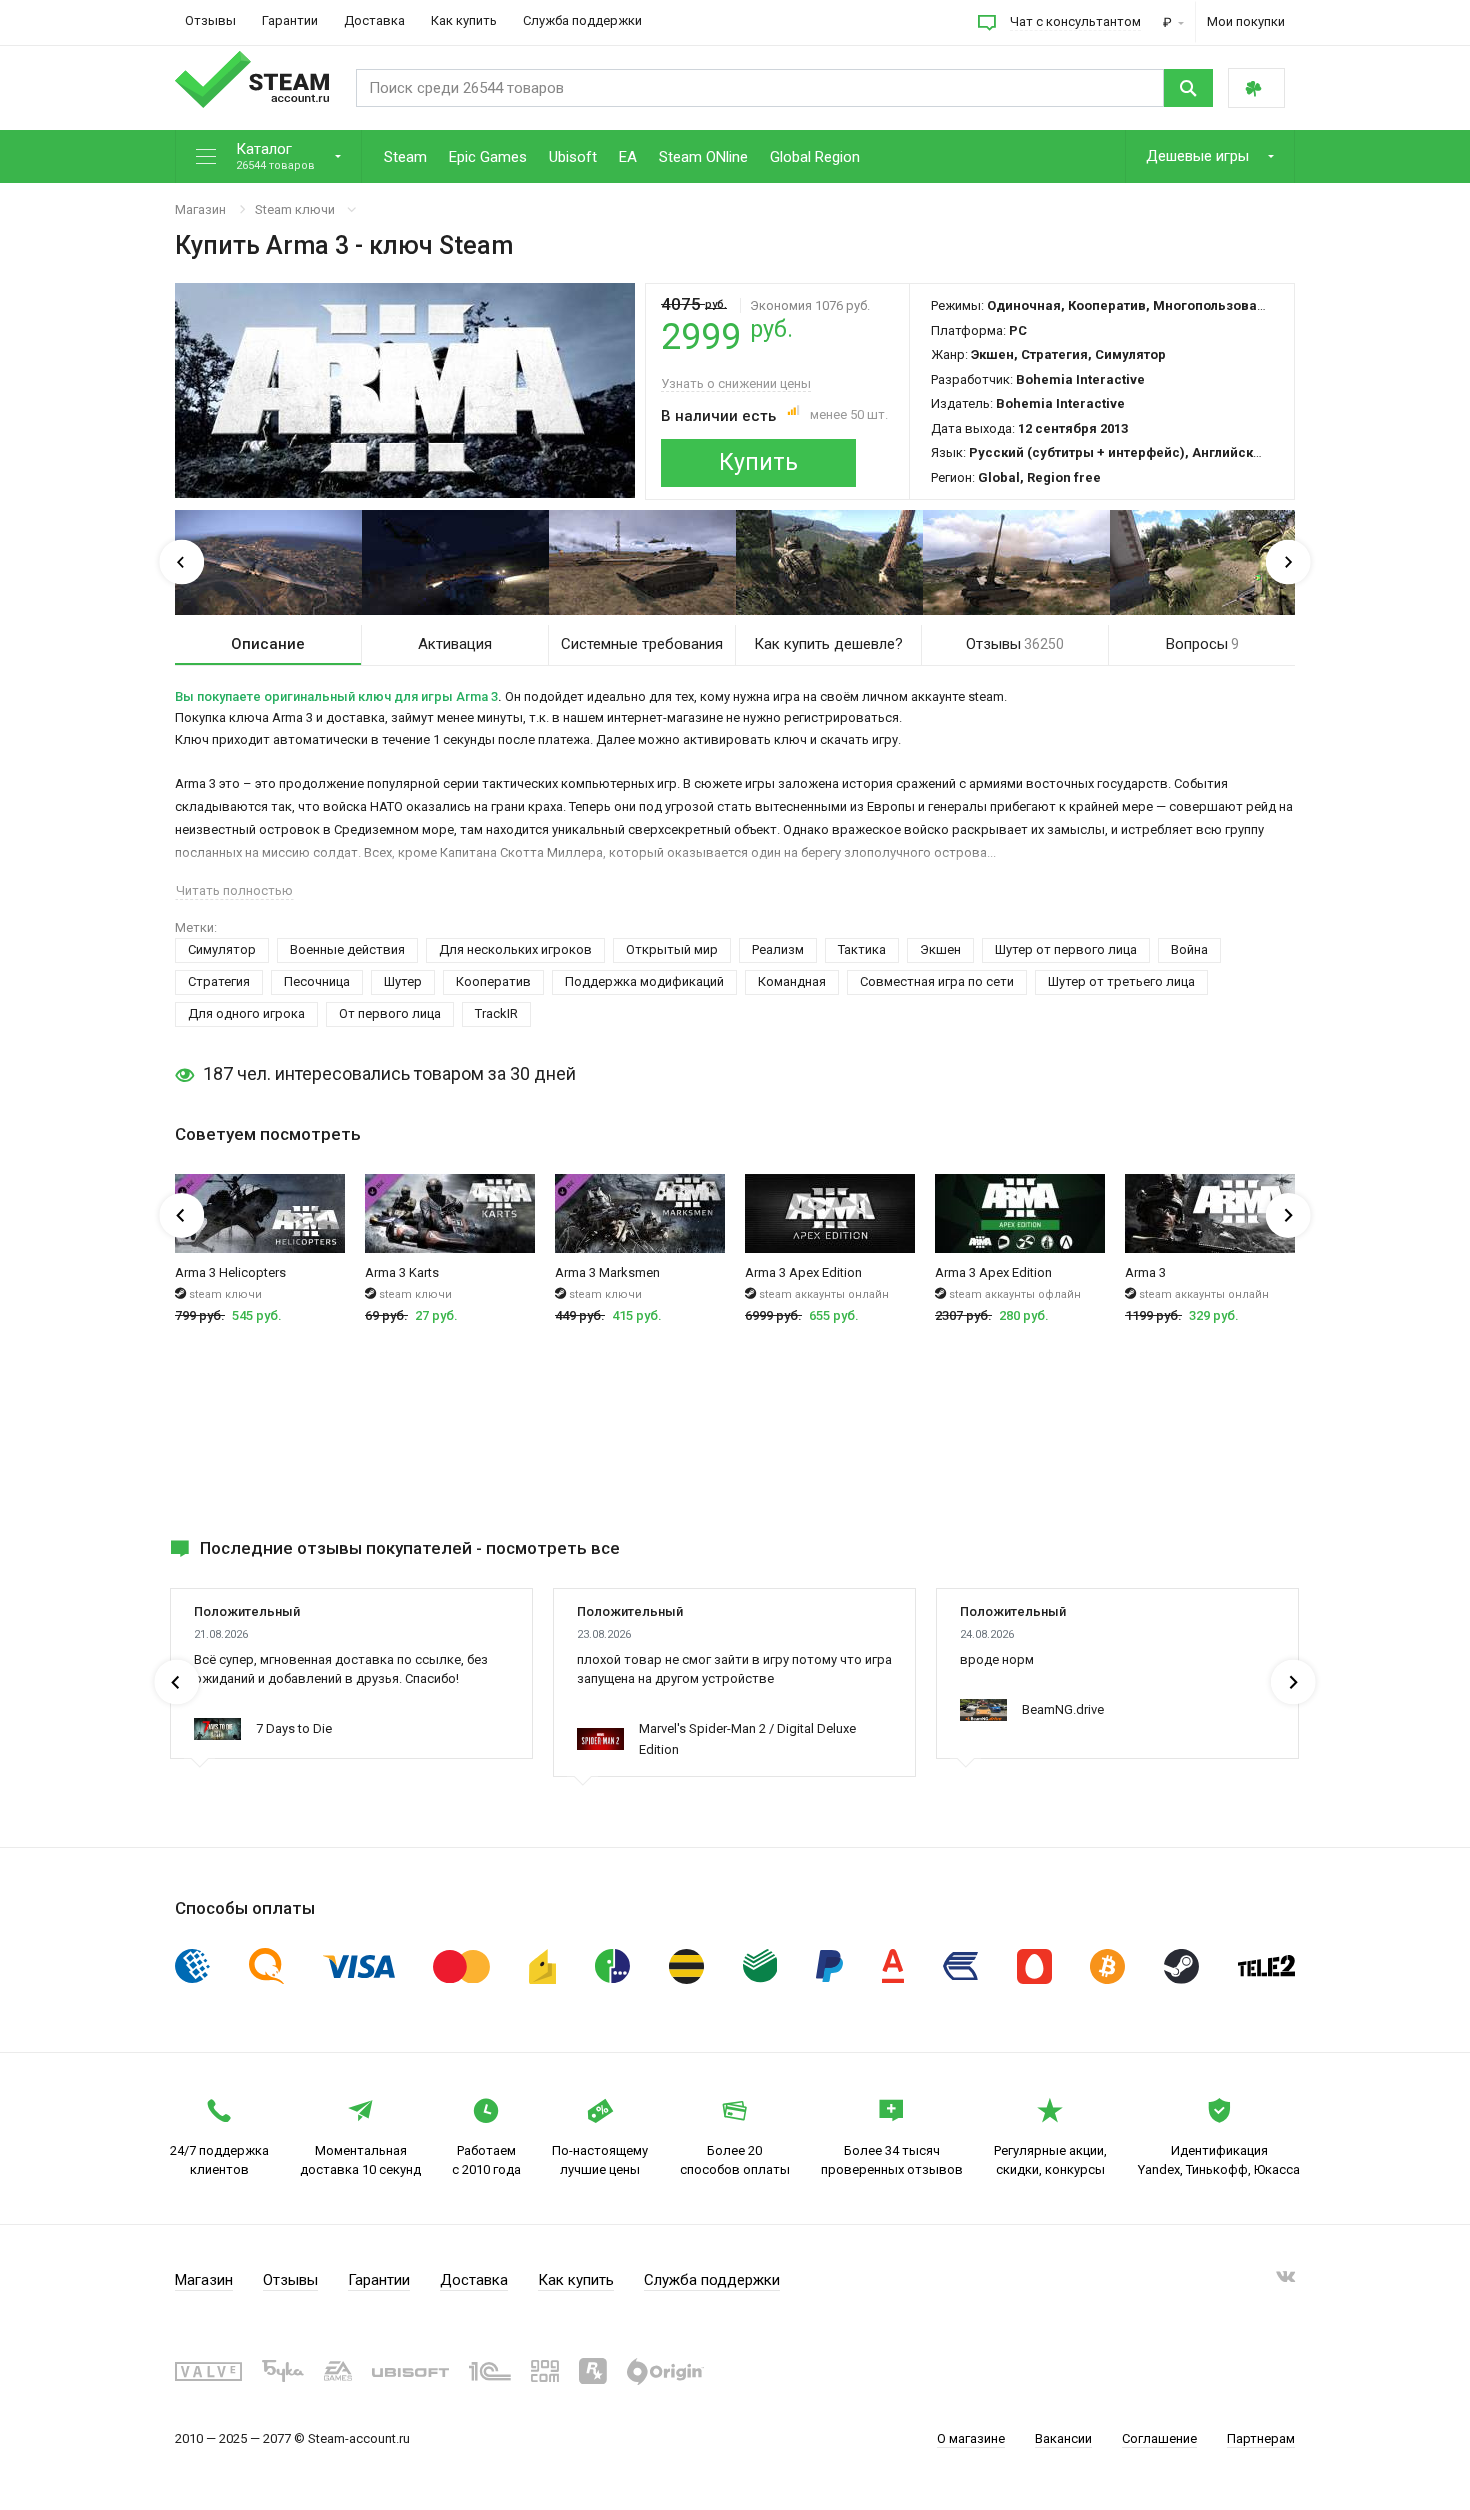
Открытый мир (672, 949)
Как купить (464, 20)
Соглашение (1159, 2438)
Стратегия (219, 981)
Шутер (403, 981)
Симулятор (222, 949)
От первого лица (390, 1013)
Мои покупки (1246, 21)
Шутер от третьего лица (1121, 981)
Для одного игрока (246, 1013)
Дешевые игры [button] (1199, 156)
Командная (792, 981)
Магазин (200, 209)
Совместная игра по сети (937, 981)
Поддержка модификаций (644, 981)
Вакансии (1063, 2438)
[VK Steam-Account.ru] (1285, 2280)
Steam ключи (295, 209)
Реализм (778, 949)
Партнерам (1261, 2438)
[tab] (268, 645)
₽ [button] (1169, 22)
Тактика (862, 949)
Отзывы (210, 20)
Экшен (940, 949)
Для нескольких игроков (515, 949)
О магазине (971, 2438)
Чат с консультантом (1075, 21)
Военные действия (347, 949)
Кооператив (493, 981)
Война (1189, 949)
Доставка (374, 20)
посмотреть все (553, 1548)
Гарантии (290, 20)
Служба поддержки (582, 20)
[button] (268, 157)
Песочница (317, 981)
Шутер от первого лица (1066, 949)
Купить (758, 462)
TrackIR (496, 1013)
